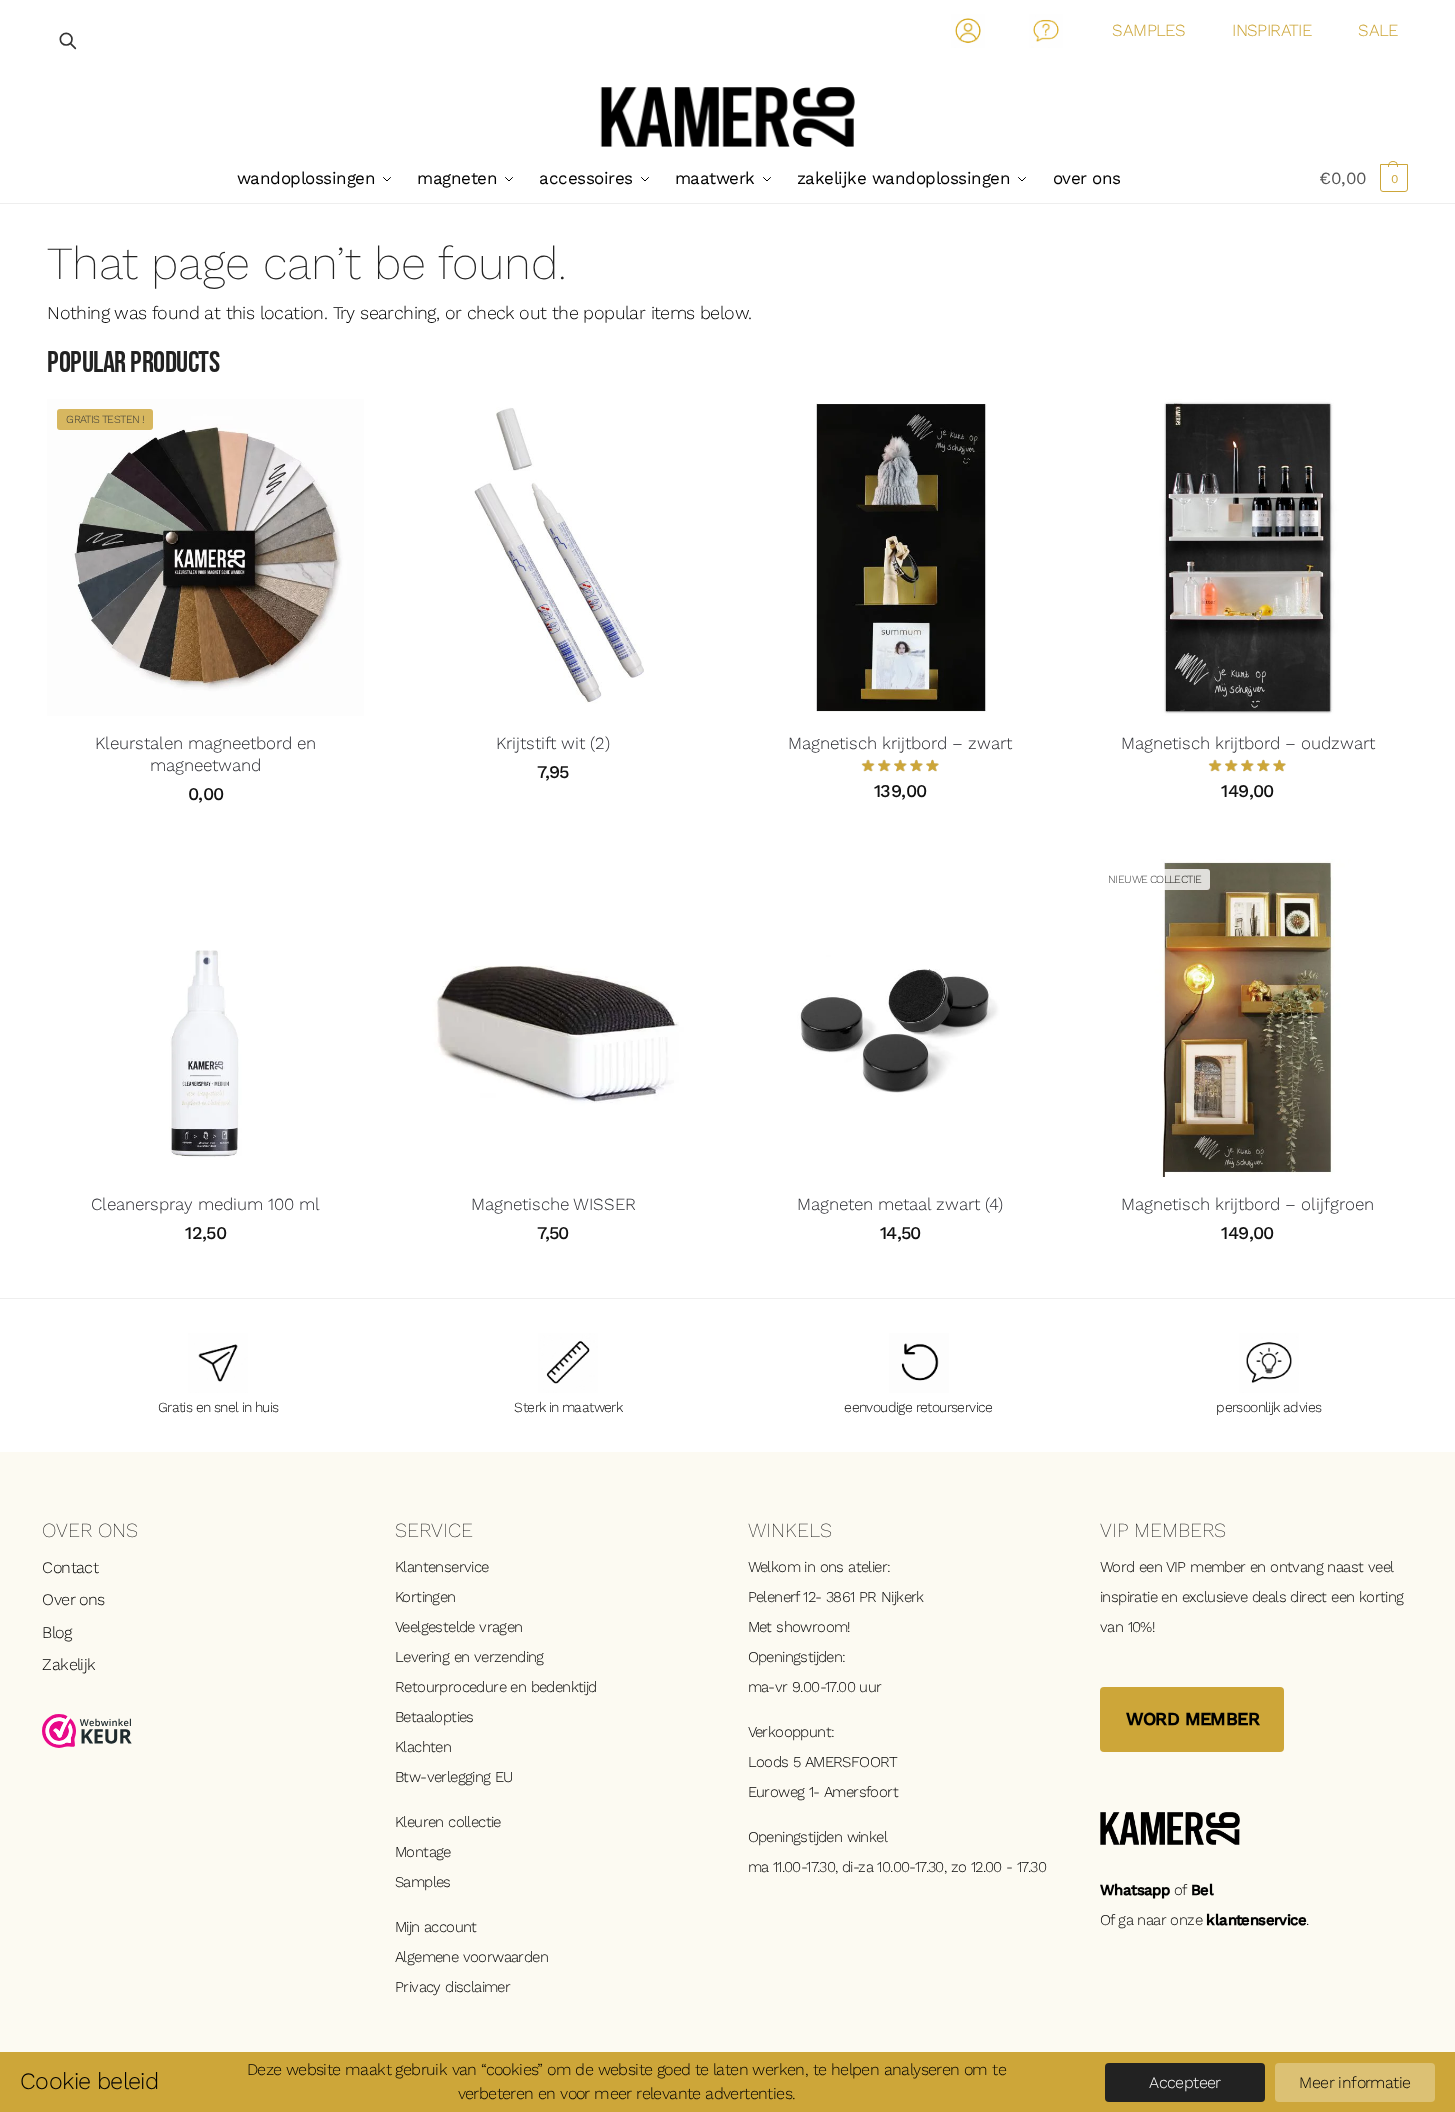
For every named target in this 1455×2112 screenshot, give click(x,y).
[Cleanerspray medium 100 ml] (205, 1017)
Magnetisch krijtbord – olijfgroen (1247, 1204)
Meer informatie (1354, 2082)
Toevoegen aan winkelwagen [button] (553, 817)
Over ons (73, 1599)
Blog (56, 1632)
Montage (423, 1852)
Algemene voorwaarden (471, 1957)
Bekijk (205, 839)
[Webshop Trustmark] (198, 1731)
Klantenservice (442, 1567)
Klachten (423, 1747)
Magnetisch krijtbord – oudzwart (1248, 743)
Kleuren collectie (448, 1822)
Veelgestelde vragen (459, 1627)
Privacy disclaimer (452, 1987)
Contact (1046, 34)
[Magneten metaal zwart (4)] (900, 1017)
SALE (1378, 30)
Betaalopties (434, 1717)
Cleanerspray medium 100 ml (205, 1204)
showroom (811, 1627)
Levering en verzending (469, 1657)
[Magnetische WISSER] (552, 1017)
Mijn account (436, 1927)
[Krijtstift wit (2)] (552, 557)
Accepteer (1185, 2082)
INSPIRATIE (1271, 30)
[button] (1363, 178)
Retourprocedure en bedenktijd (496, 1687)
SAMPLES (1148, 30)
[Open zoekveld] (69, 40)
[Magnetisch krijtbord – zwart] (900, 557)
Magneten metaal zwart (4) (900, 1204)
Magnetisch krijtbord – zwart (900, 743)
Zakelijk (68, 1664)
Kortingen (425, 1597)
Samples (423, 1882)
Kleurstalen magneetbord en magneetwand (205, 754)
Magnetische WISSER (553, 1204)
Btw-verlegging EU (454, 1777)
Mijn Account (968, 34)
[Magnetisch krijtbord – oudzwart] (1247, 557)
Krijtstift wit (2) (553, 743)
